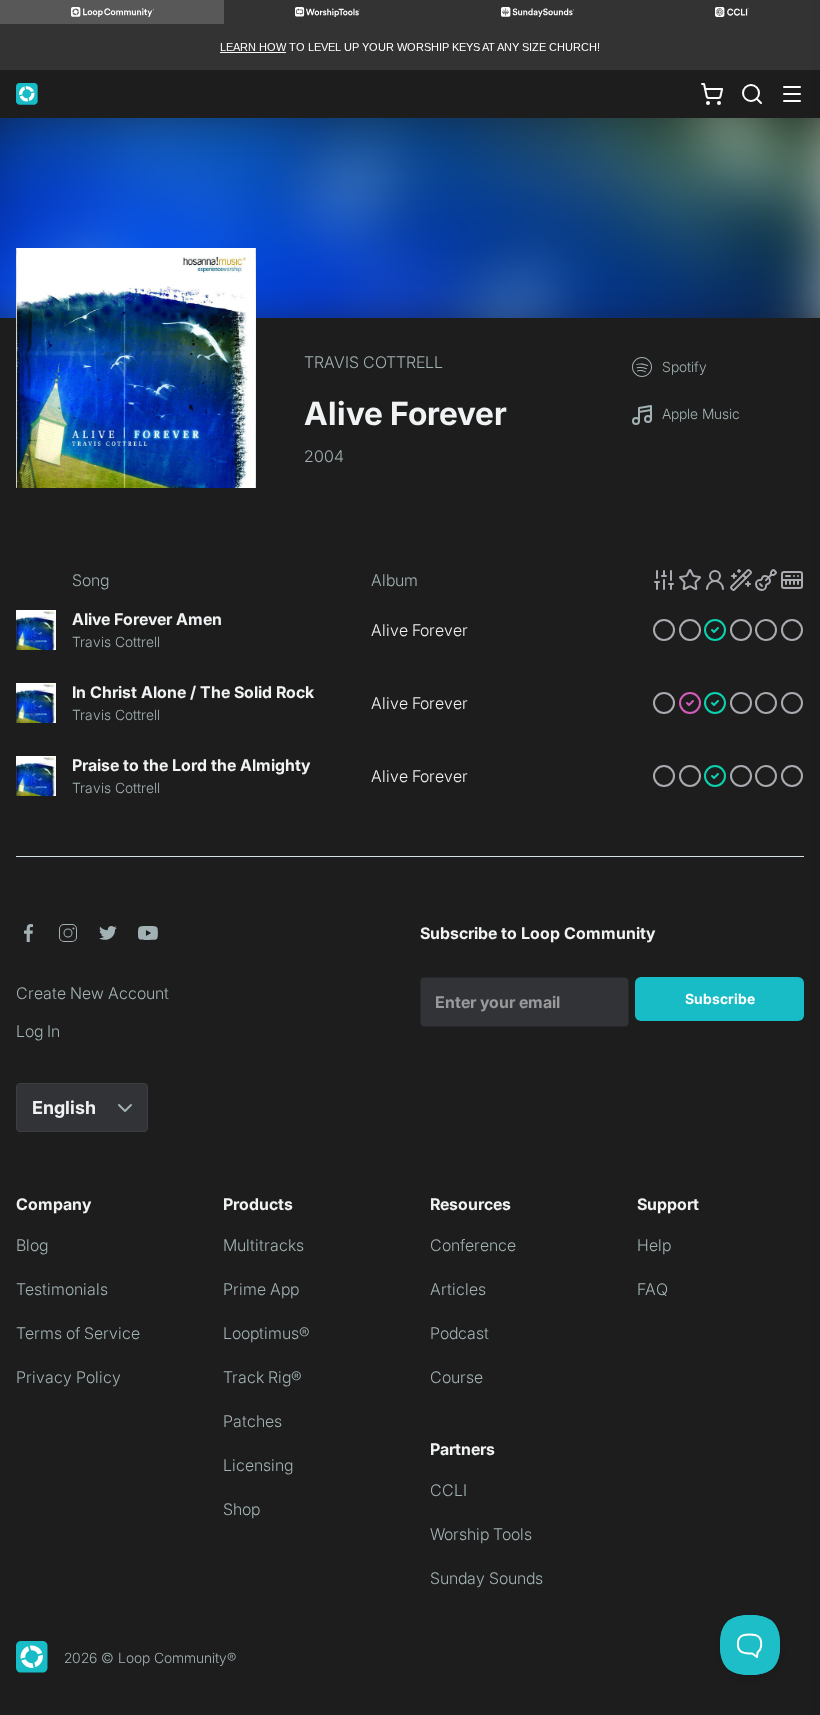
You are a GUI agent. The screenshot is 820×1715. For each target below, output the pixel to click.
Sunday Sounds (486, 1578)
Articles (458, 1289)
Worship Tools (481, 1534)
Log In (38, 1031)
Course (456, 1377)
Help (654, 1245)
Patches (252, 1421)
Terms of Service (78, 1333)
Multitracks (263, 1245)
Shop (241, 1509)
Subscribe (720, 998)
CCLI (448, 1490)
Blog (32, 1245)
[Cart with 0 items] (712, 94)
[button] (728, 580)
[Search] (752, 94)
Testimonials (62, 1289)
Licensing (258, 1465)
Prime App (261, 1289)
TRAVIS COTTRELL (373, 362)
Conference (473, 1245)
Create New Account (92, 993)
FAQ (652, 1289)
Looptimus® (266, 1333)
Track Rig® (262, 1377)
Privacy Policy (68, 1377)
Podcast (459, 1333)
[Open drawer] (792, 94)
